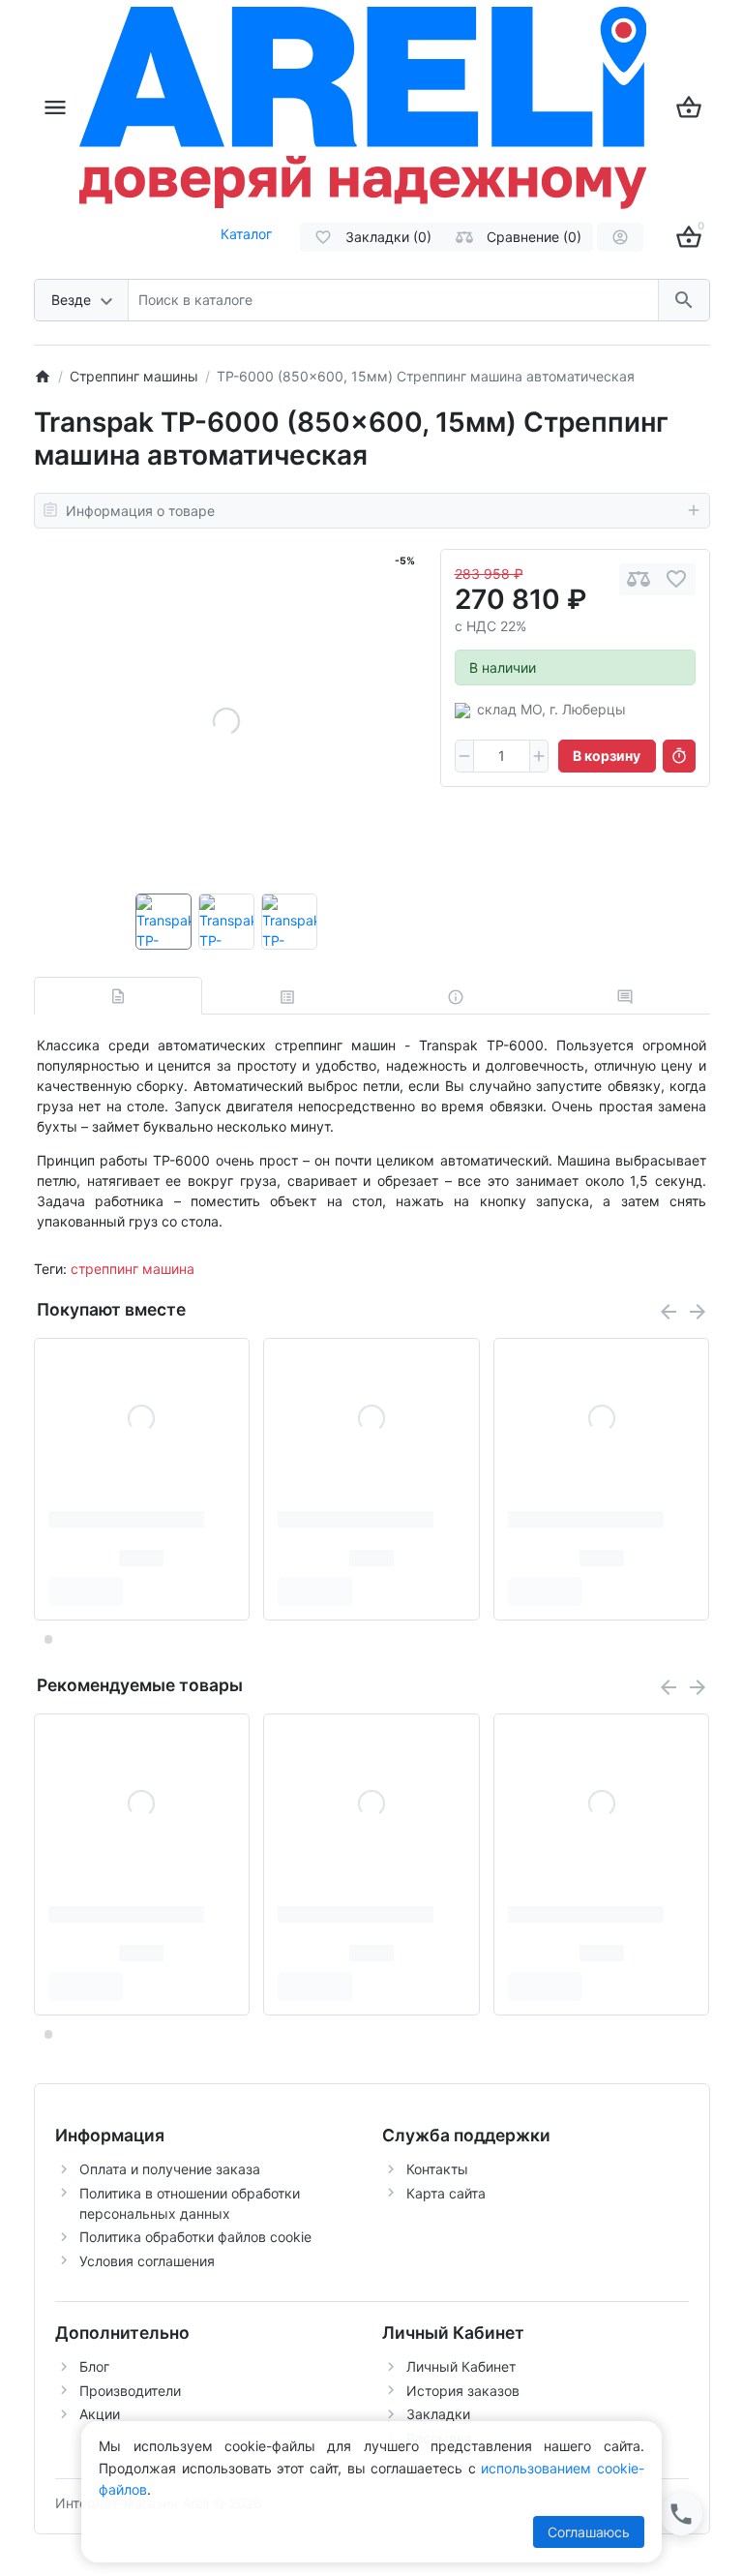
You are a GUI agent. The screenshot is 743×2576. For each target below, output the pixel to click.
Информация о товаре (140, 511)
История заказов (463, 2391)
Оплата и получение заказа (170, 2169)
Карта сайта (446, 2193)
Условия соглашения (147, 2261)
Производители (130, 2391)
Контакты (437, 2169)
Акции (100, 2414)
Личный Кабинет (461, 2366)
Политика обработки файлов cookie (195, 2237)
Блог (94, 2366)
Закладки (438, 2414)
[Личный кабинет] (620, 237)
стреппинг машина (133, 1269)
